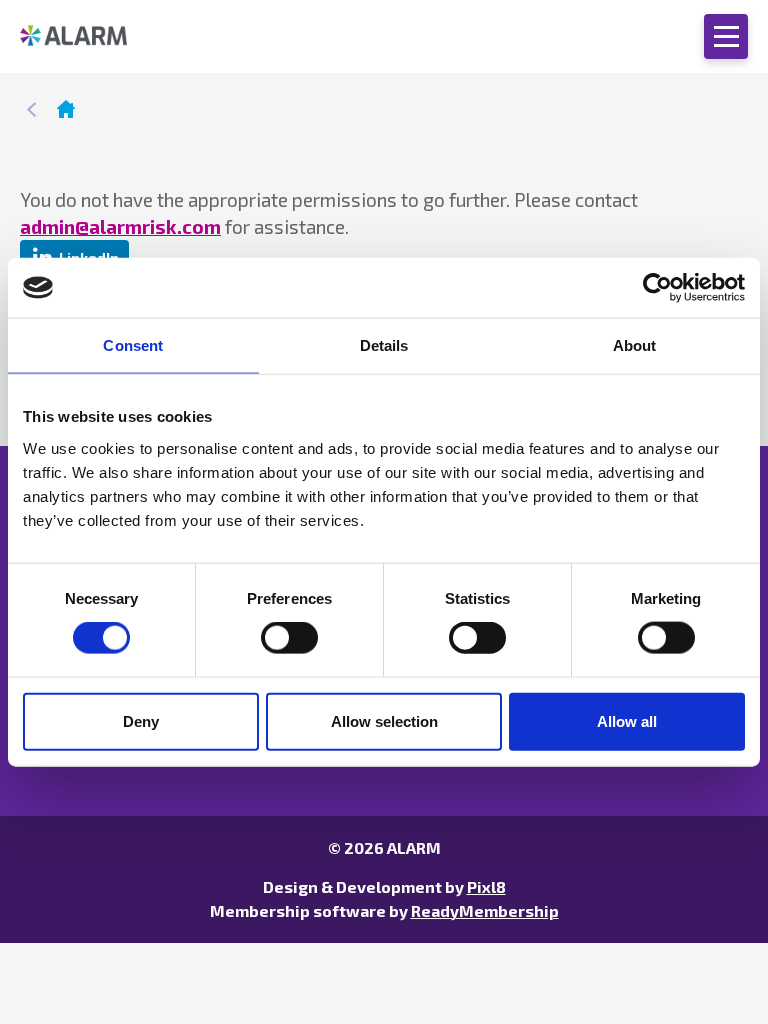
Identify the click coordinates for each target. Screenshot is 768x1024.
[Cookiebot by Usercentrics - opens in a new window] (657, 288)
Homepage (66, 109)
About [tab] (635, 345)
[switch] (289, 638)
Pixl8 (486, 886)
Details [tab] (384, 345)
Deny (141, 720)
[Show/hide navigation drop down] (726, 36)
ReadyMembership (485, 910)
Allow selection (384, 720)
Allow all (627, 720)
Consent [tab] (133, 345)
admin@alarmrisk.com (120, 226)
